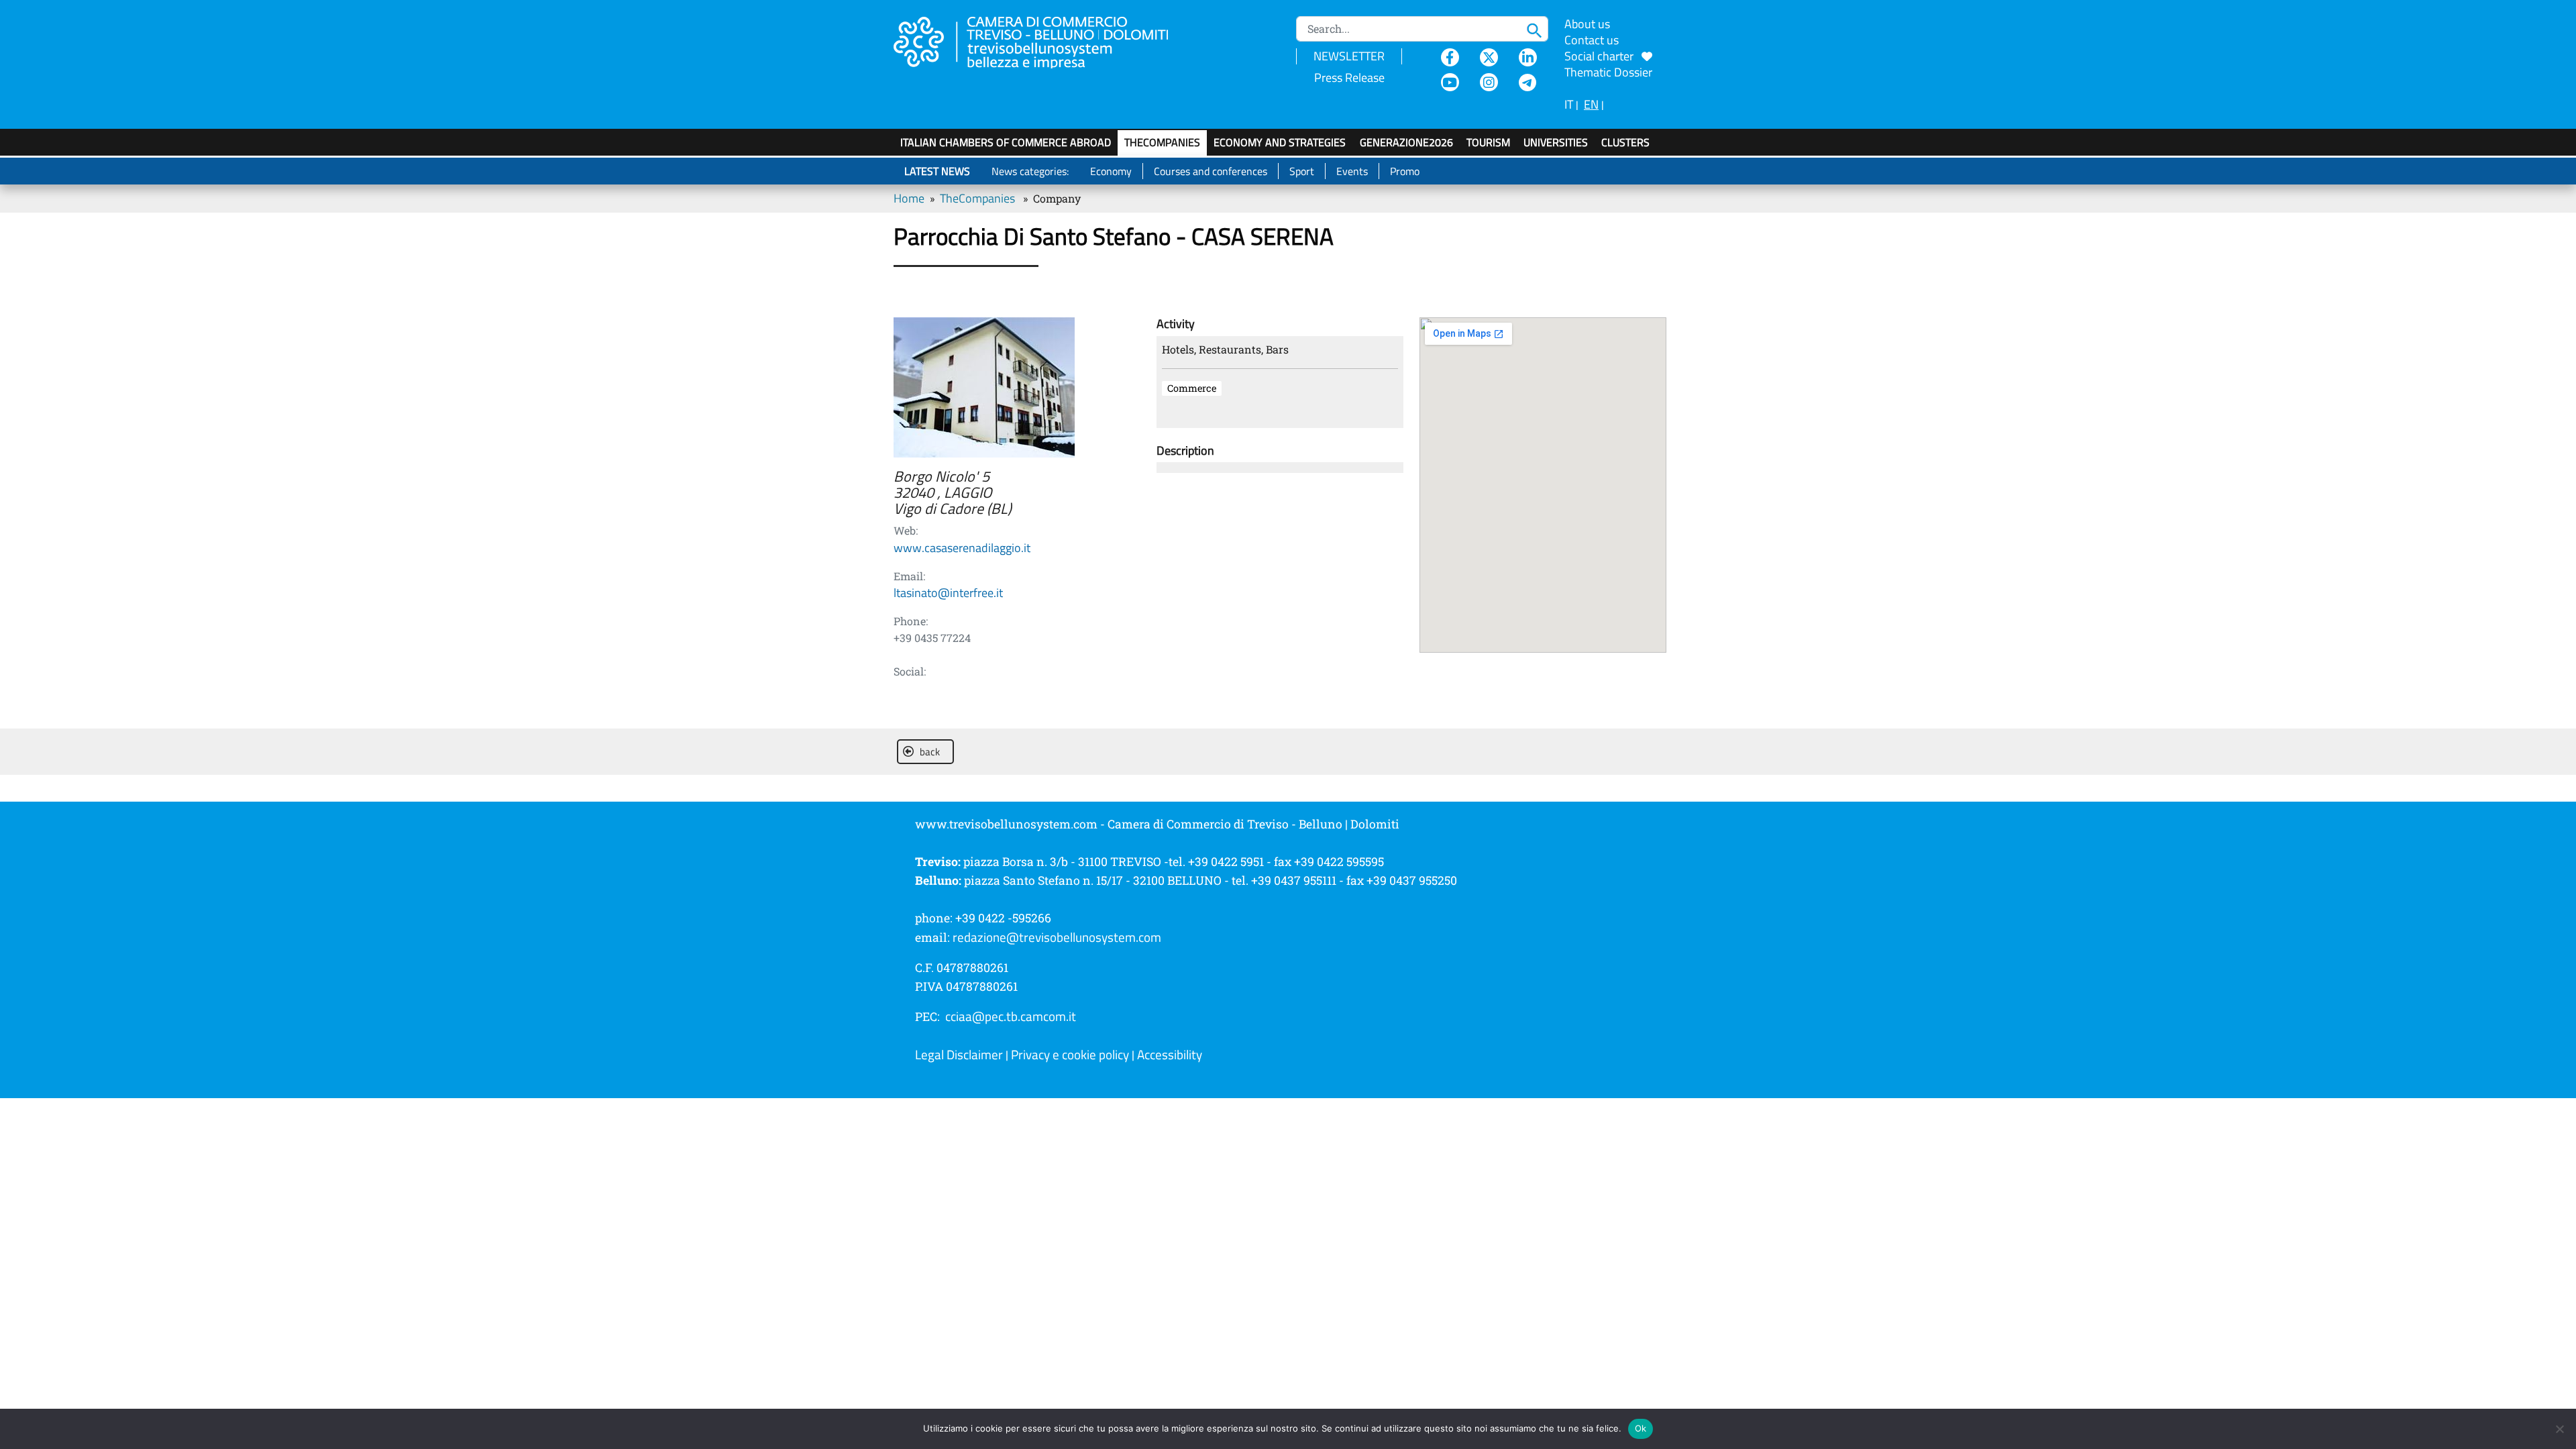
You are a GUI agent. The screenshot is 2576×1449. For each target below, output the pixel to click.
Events (1352, 171)
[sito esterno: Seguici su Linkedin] (1528, 57)
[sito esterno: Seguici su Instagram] (1489, 82)
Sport (1302, 171)
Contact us (1592, 40)
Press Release (1349, 77)
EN (1591, 104)
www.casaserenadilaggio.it (962, 548)
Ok (1641, 1428)
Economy (1111, 171)
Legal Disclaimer (959, 1055)
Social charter (1603, 56)
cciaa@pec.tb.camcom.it (1011, 1016)
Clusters (1625, 142)
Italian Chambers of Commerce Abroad (1006, 142)
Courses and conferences (1211, 171)
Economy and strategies (1280, 142)
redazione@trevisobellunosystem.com (1057, 937)
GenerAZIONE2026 (1406, 142)
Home (909, 198)
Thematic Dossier (1608, 72)
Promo (1405, 171)
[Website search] (1538, 29)
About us (1587, 24)
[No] (2559, 1429)
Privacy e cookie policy (1070, 1055)
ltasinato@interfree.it (948, 593)
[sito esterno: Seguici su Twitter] (1489, 57)
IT (1569, 104)
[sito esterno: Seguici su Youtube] (1450, 82)
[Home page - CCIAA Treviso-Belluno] (1047, 41)
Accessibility (1170, 1055)
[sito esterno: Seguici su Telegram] (1528, 82)
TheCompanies (1162, 142)
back (930, 752)
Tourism (1488, 142)
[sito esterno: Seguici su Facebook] (1450, 57)
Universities (1556, 142)
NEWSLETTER (1349, 56)
